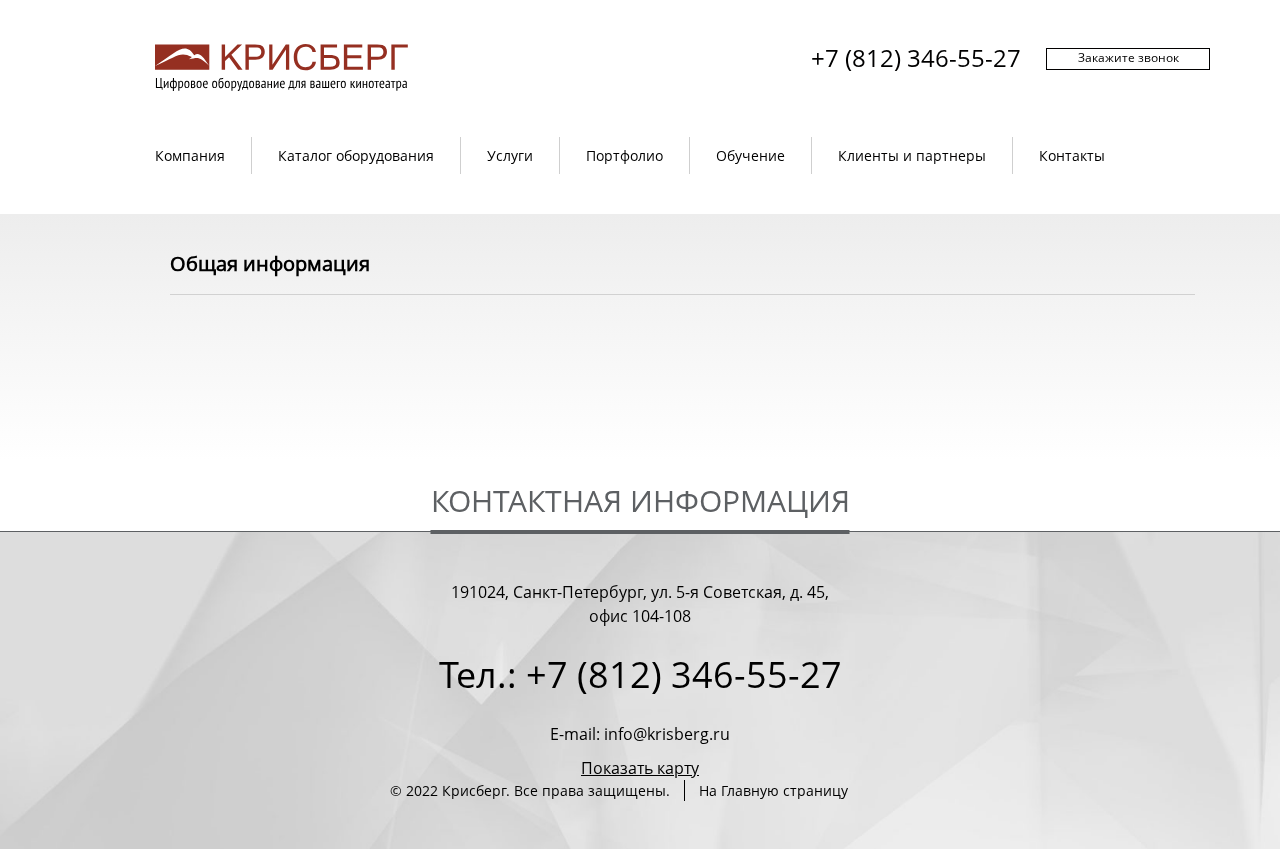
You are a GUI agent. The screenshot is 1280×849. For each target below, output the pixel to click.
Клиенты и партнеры (912, 155)
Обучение (750, 155)
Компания (190, 155)
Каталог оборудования (356, 155)
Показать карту (640, 768)
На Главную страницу (773, 790)
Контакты (1072, 155)
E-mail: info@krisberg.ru (640, 734)
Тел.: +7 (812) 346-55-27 (640, 674)
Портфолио (624, 155)
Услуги (510, 155)
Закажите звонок (1128, 57)
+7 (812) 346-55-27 (916, 57)
